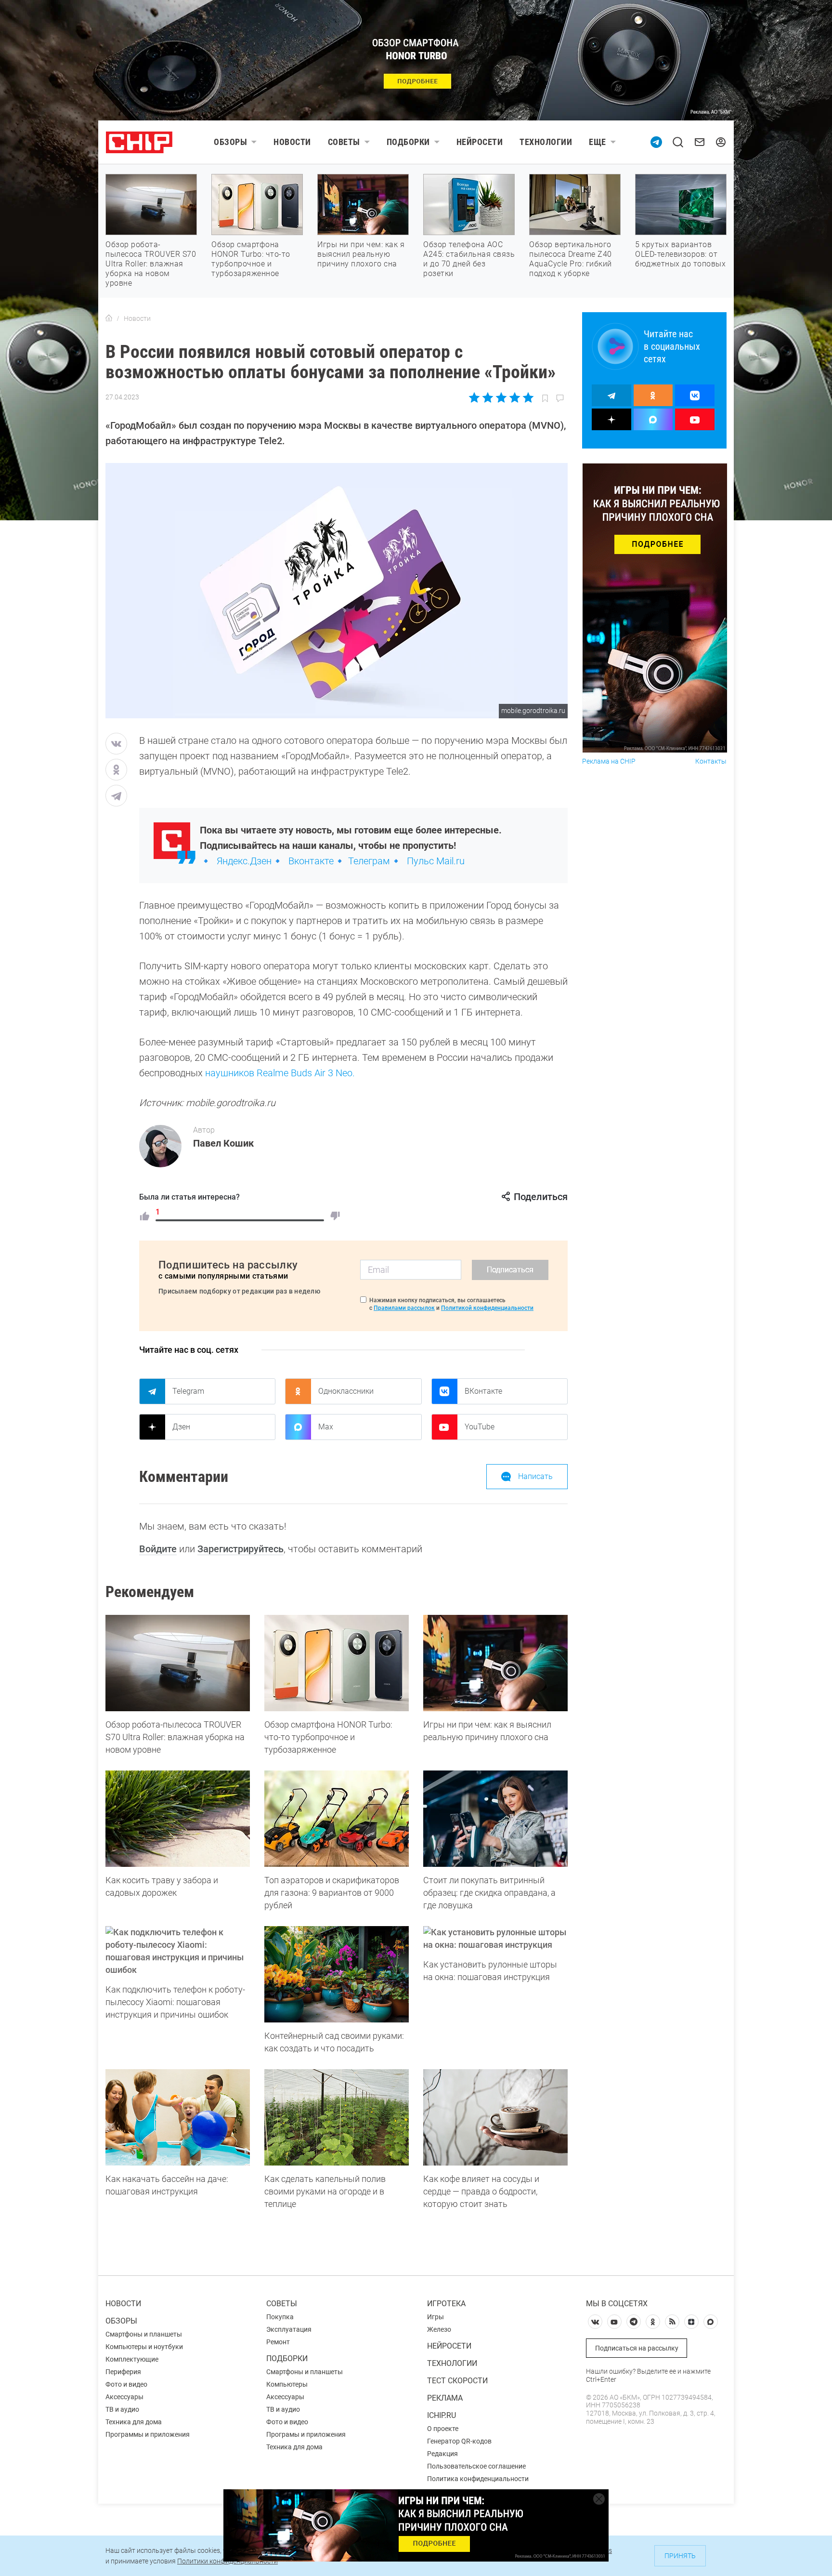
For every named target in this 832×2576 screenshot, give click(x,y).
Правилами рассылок (404, 1308)
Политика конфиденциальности (478, 2479)
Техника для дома (134, 2422)
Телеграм (369, 861)
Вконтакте (311, 861)
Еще (598, 142)
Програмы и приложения (306, 2434)
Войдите (158, 1549)
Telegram (188, 1391)
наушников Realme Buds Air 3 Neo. (280, 1073)
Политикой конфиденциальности (487, 1308)
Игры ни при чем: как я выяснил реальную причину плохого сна (361, 254)
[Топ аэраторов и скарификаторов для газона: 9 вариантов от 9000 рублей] (337, 1819)
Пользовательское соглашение (476, 2466)
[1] (144, 1216)
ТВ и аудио (122, 2409)
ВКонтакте (483, 1391)
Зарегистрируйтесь (240, 1549)
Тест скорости (457, 2381)
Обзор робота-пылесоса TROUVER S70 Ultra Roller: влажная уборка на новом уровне (151, 264)
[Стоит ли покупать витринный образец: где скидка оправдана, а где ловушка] (495, 1819)
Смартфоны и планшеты (144, 2334)
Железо (439, 2329)
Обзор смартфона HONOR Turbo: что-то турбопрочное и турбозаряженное (251, 259)
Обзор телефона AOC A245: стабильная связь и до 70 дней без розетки (469, 259)
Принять (680, 2556)
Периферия (123, 2372)
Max (326, 1427)
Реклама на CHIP (609, 761)
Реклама (445, 2398)
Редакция (442, 2454)
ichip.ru (442, 2415)
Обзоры (230, 142)
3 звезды (501, 397)
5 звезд (527, 397)
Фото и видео (126, 2384)
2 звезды (488, 397)
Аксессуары (124, 2397)
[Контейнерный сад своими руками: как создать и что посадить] (337, 1974)
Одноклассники (346, 1391)
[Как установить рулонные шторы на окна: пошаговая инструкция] (495, 1939)
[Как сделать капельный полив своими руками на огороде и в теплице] (337, 2117)
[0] (335, 1216)
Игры (435, 2317)
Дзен (181, 1427)
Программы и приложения (148, 2434)
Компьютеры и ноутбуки (144, 2347)
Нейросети (480, 142)
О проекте (443, 2429)
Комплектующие (132, 2359)
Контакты (711, 761)
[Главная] (109, 318)
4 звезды (514, 397)
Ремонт (278, 2342)
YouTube (480, 1427)
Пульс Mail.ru (436, 861)
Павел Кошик (223, 1143)
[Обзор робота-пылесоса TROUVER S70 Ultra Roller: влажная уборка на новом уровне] (178, 1663)
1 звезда (475, 397)
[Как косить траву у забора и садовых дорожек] (178, 1819)
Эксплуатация (289, 2329)
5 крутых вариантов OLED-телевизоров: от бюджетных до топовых (680, 254)
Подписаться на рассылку (637, 2348)
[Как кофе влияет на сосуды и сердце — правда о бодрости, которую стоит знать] (495, 2117)
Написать (535, 1476)
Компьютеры (287, 2384)
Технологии (546, 142)
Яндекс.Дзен (244, 861)
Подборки (408, 142)
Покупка (280, 2317)
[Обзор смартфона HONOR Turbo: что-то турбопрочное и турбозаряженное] (337, 1663)
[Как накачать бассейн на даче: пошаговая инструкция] (178, 2117)
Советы (344, 142)
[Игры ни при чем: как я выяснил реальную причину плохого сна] (495, 1663)
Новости (292, 142)
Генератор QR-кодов (459, 2441)
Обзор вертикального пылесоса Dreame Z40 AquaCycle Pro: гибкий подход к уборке (571, 259)
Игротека (446, 2304)
